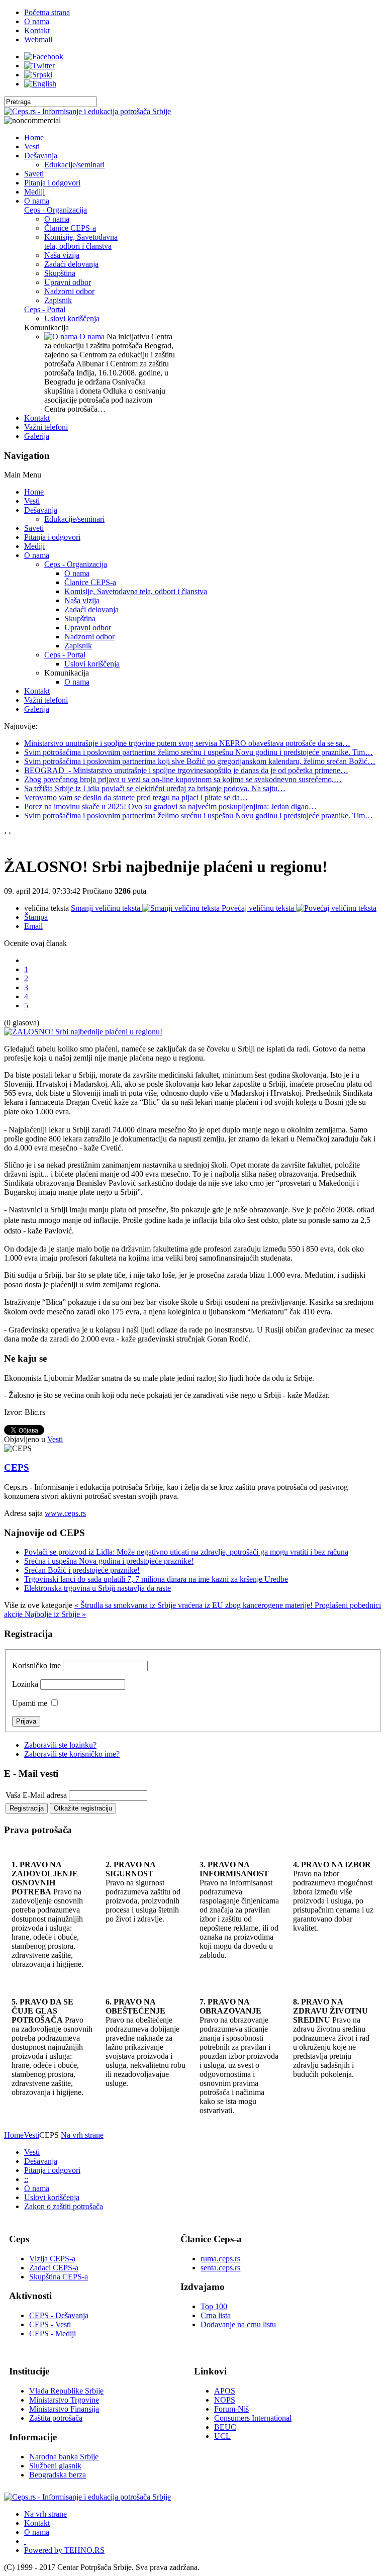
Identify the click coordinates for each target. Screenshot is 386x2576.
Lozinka (25, 1684)
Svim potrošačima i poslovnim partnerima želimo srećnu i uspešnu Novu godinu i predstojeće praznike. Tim (199, 752)
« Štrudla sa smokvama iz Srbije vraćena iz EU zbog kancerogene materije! (195, 1605)
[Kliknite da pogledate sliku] (83, 1032)
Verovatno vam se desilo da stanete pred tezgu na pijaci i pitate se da (136, 797)
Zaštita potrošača (56, 2418)
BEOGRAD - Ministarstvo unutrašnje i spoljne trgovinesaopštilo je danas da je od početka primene (186, 770)
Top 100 (214, 2306)
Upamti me (30, 1703)
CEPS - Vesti (50, 2324)
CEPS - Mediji (53, 2333)
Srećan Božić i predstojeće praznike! (82, 1570)
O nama (92, 337)
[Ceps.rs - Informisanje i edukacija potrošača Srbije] (87, 111)
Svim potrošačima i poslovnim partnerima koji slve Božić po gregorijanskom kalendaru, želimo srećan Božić (200, 761)
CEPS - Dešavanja (59, 2315)
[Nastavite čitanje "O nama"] (61, 337)
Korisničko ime (36, 1665)
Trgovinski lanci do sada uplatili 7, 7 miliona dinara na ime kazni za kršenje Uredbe (156, 1579)
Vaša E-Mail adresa (36, 1795)
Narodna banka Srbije (64, 2457)
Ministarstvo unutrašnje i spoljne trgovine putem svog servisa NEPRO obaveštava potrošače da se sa (187, 743)
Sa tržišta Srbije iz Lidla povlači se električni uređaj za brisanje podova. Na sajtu (155, 788)
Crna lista (216, 2315)
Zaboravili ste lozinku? (60, 1745)
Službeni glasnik (55, 2466)
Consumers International (253, 2418)
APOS (225, 2391)
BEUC (225, 2427)
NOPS (225, 2400)
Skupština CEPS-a (59, 2277)
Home (14, 2135)
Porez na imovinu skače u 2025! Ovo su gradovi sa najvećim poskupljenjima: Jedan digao (170, 806)
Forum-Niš (231, 2409)
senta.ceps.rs (220, 2268)
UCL (222, 2436)
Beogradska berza (58, 2475)
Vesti (55, 1439)
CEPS (17, 1467)
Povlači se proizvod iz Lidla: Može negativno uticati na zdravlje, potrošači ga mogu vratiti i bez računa (186, 1552)
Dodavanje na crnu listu (238, 2324)
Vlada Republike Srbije (66, 2391)
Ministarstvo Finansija (64, 2409)
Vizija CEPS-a (52, 2259)
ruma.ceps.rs (220, 2259)
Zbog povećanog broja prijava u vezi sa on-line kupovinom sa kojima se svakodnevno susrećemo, (183, 779)
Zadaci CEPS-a (54, 2268)
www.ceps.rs (65, 1513)
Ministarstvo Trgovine (64, 2400)
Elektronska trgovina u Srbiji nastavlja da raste (98, 1588)
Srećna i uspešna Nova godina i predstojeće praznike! (109, 1561)
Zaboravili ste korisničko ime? (72, 1754)
